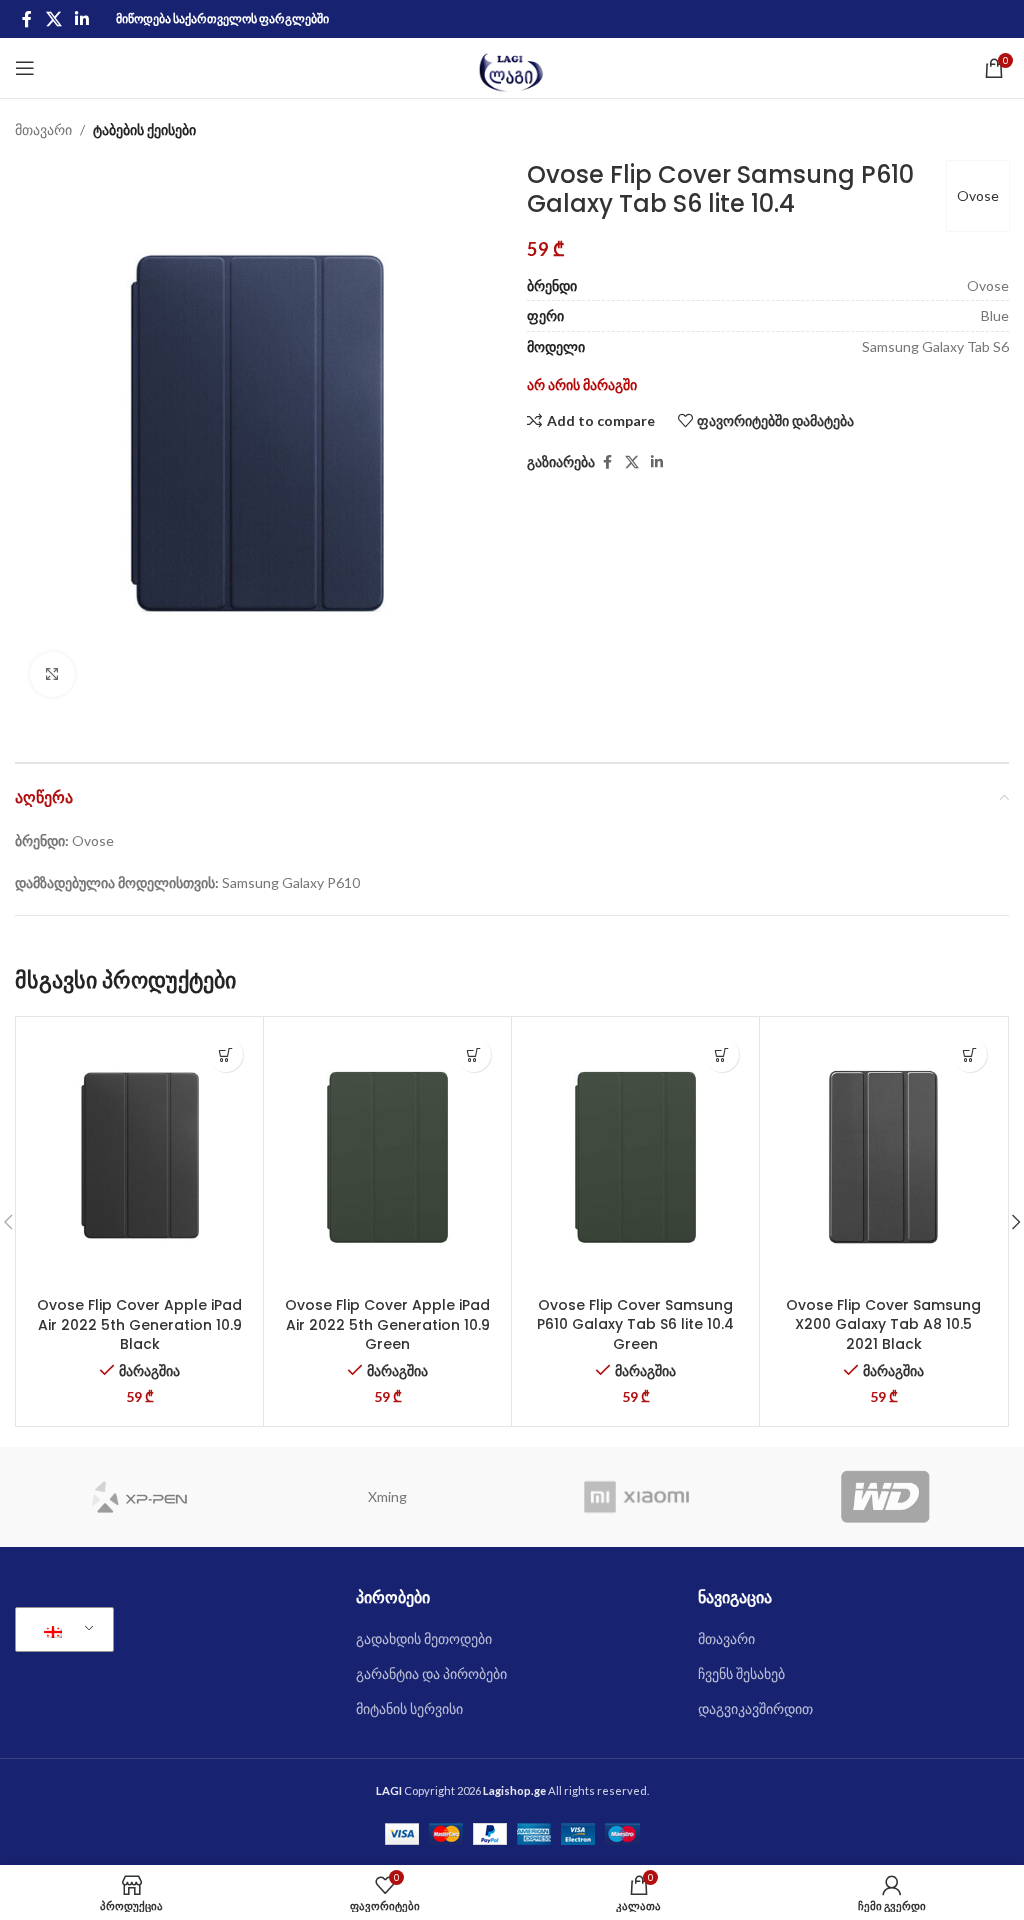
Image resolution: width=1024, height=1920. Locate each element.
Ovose (978, 195)
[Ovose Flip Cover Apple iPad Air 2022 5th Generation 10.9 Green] (387, 1156)
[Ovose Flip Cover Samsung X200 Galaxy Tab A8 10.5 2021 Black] (883, 1156)
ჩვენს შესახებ (741, 1673)
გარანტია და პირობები (431, 1673)
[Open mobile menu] (25, 68)
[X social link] (53, 19)
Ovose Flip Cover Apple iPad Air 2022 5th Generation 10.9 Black (139, 1324)
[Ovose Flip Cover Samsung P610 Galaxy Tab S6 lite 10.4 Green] (635, 1156)
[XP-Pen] (139, 1497)
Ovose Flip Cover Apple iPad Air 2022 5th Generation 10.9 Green (387, 1324)
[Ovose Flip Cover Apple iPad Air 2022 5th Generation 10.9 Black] (139, 1156)
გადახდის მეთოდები (424, 1638)
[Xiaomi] (636, 1497)
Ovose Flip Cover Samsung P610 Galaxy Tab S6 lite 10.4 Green (635, 1324)
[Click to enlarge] (52, 674)
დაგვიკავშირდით (755, 1708)
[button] (225, 1054)
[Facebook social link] (27, 19)
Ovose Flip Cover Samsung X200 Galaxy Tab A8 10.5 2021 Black (883, 1324)
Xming (387, 1496)
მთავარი (43, 129)
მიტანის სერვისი (409, 1708)
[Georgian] (61, 1630)
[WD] (885, 1497)
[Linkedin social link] (81, 19)
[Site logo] (512, 66)
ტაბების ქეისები (144, 129)
